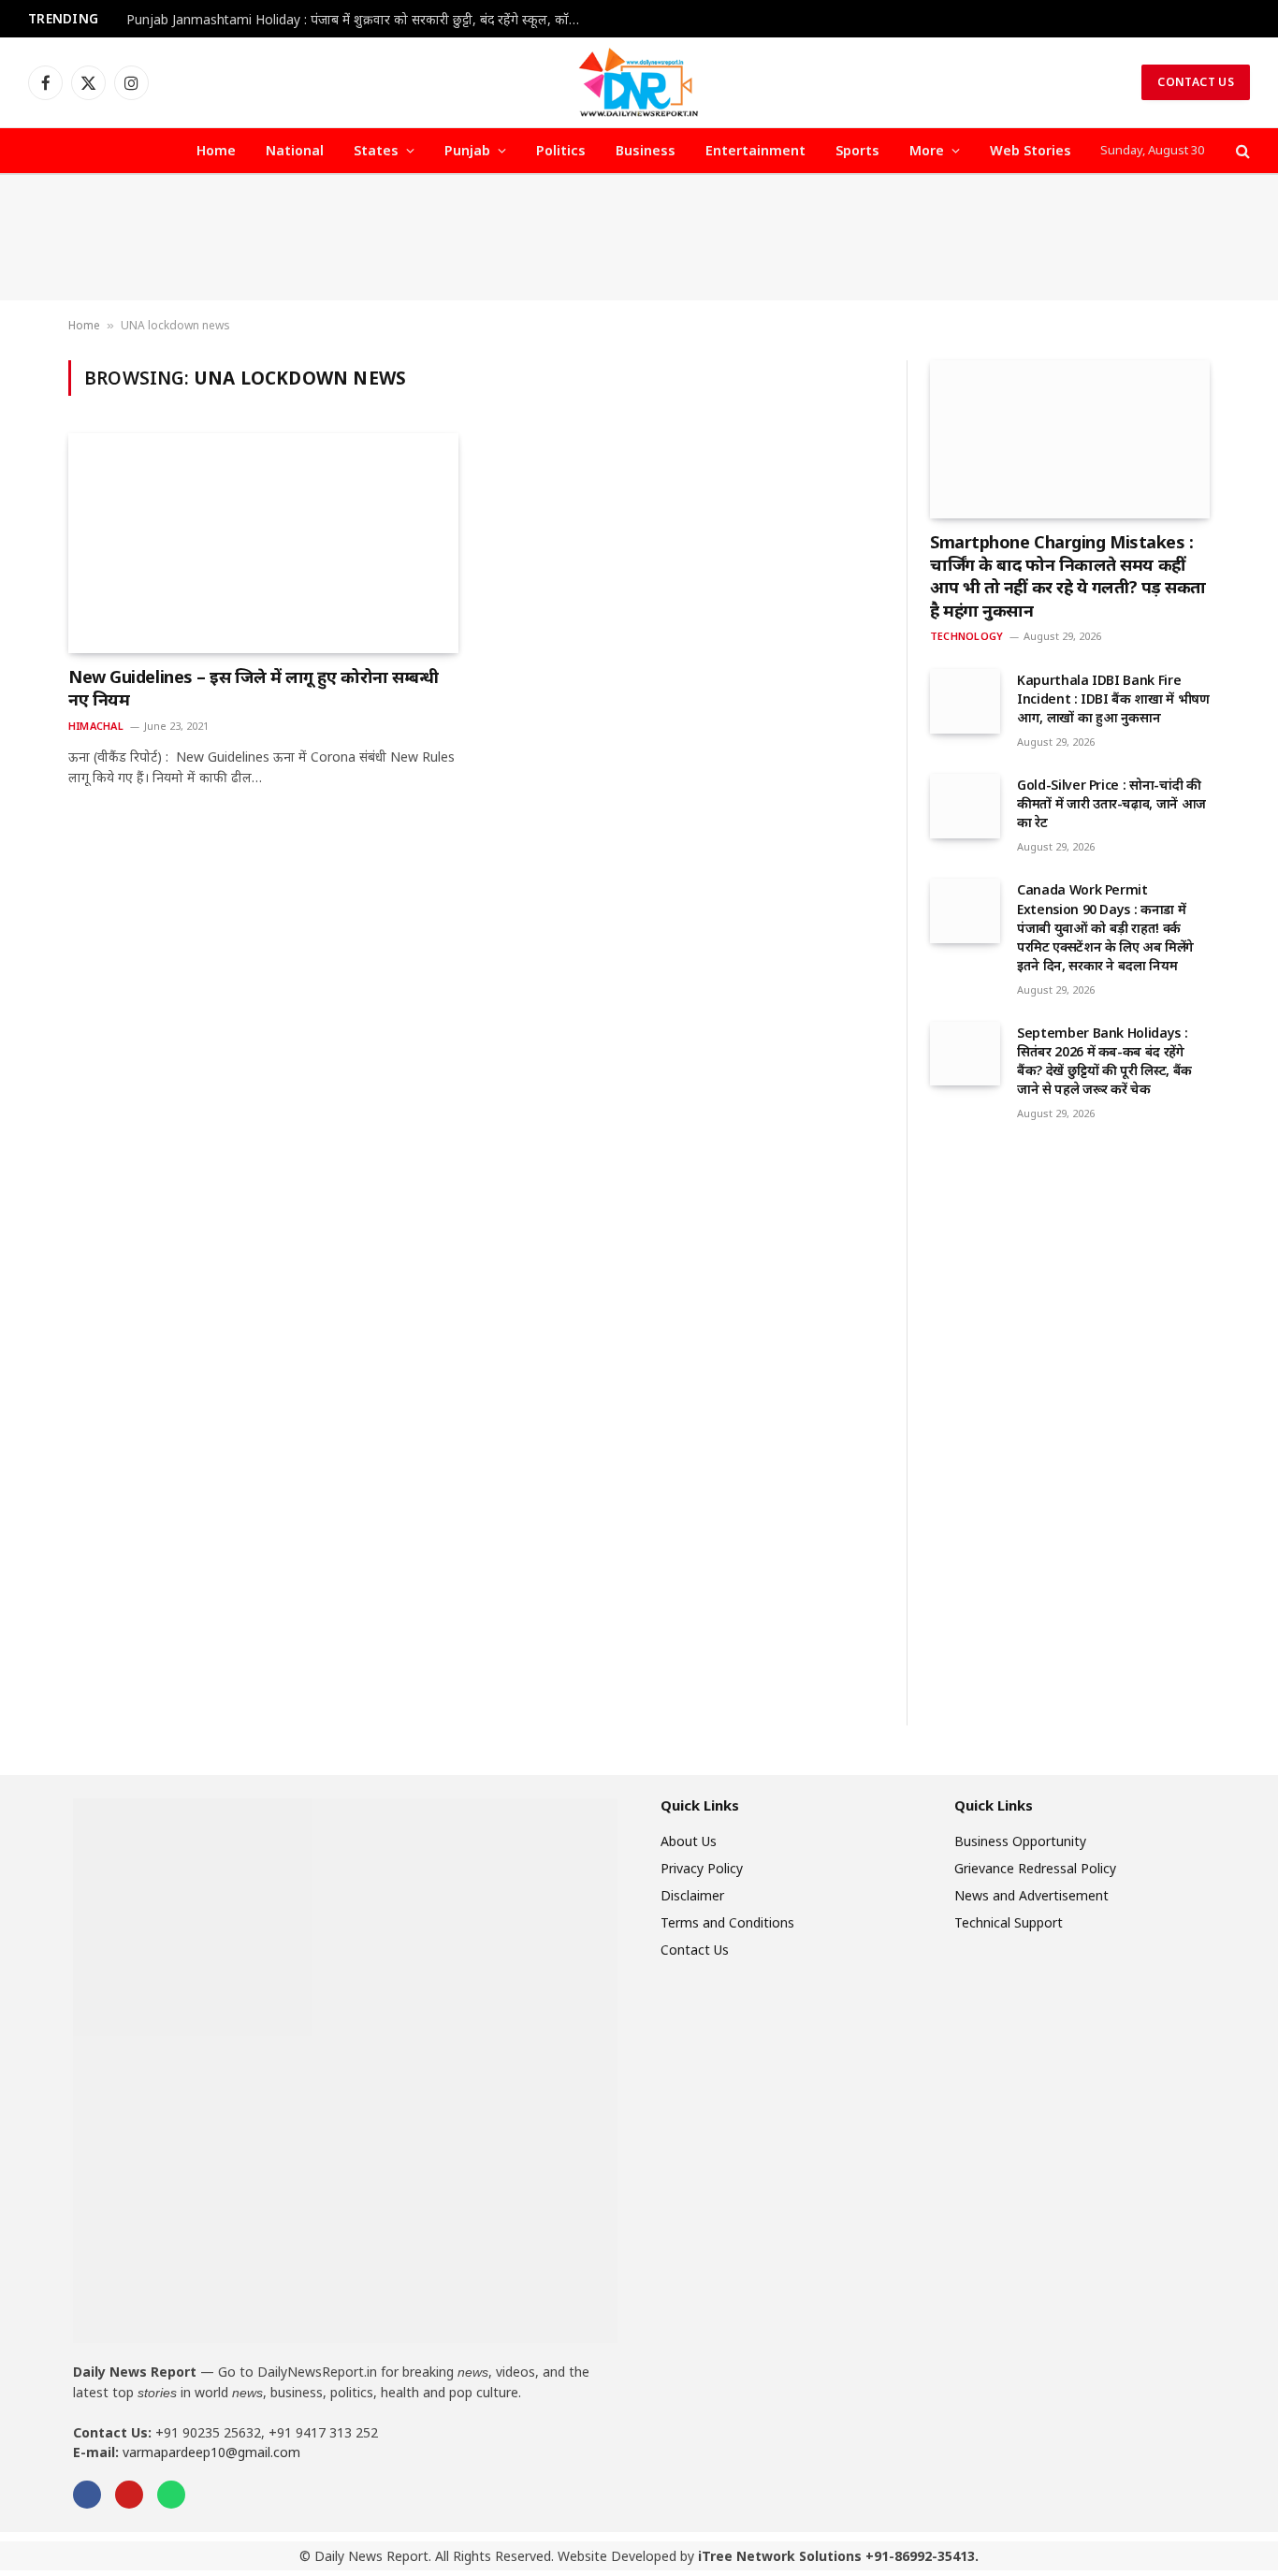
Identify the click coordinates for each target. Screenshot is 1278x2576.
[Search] (1241, 151)
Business (646, 150)
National (295, 150)
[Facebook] (87, 2495)
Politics (561, 150)
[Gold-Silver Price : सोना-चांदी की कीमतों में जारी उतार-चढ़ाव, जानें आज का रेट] (965, 806)
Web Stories (1031, 150)
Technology (966, 636)
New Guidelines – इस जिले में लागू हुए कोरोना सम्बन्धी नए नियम (254, 688)
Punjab (467, 150)
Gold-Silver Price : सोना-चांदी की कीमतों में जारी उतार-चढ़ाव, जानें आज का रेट (1111, 803)
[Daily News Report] (639, 82)
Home (216, 150)
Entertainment (755, 150)
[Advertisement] (639, 238)
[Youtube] (129, 2495)
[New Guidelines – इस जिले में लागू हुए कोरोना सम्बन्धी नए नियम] (263, 543)
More (927, 150)
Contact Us (1196, 82)
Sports (857, 150)
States (376, 150)
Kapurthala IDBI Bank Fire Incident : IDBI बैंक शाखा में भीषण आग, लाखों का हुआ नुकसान (1113, 699)
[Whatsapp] (171, 2495)
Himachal (96, 726)
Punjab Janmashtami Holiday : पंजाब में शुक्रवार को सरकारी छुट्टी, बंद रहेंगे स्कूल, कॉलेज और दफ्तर (360, 20)
